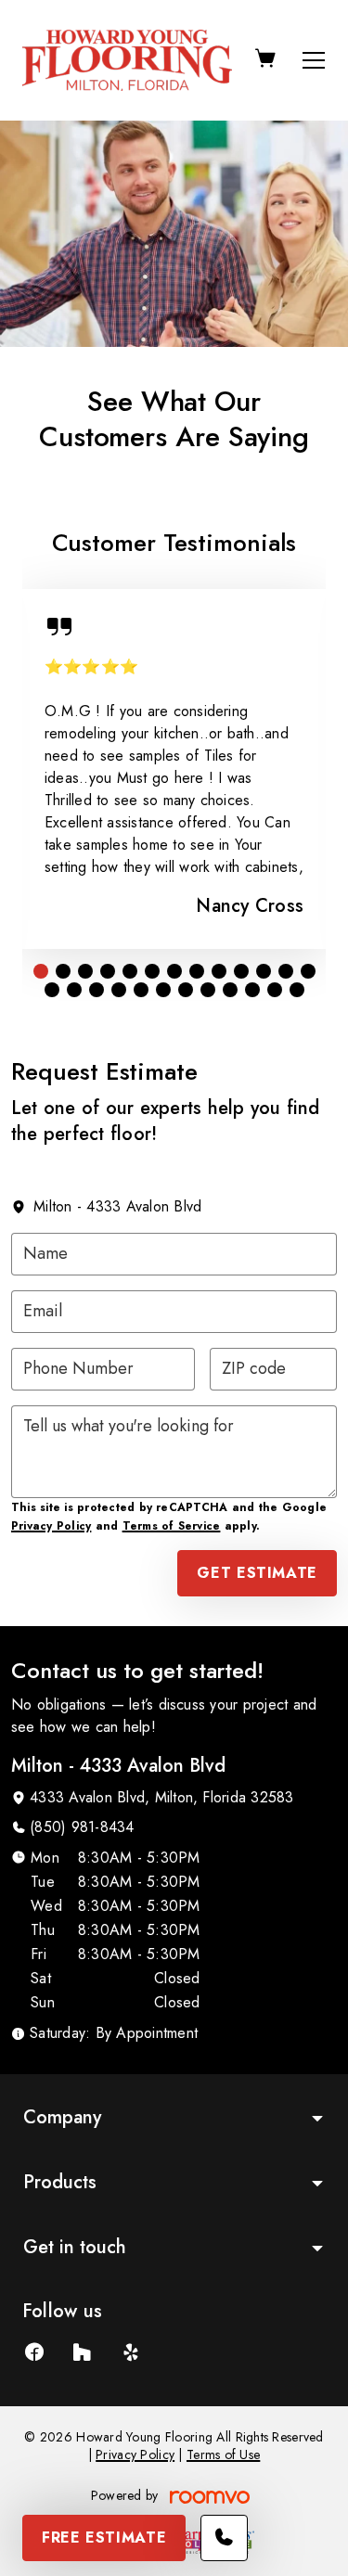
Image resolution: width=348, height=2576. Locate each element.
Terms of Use (223, 2454)
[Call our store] (224, 2538)
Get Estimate (257, 1573)
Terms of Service (172, 1526)
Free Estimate (104, 2538)
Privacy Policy (51, 1526)
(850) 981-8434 (82, 1827)
